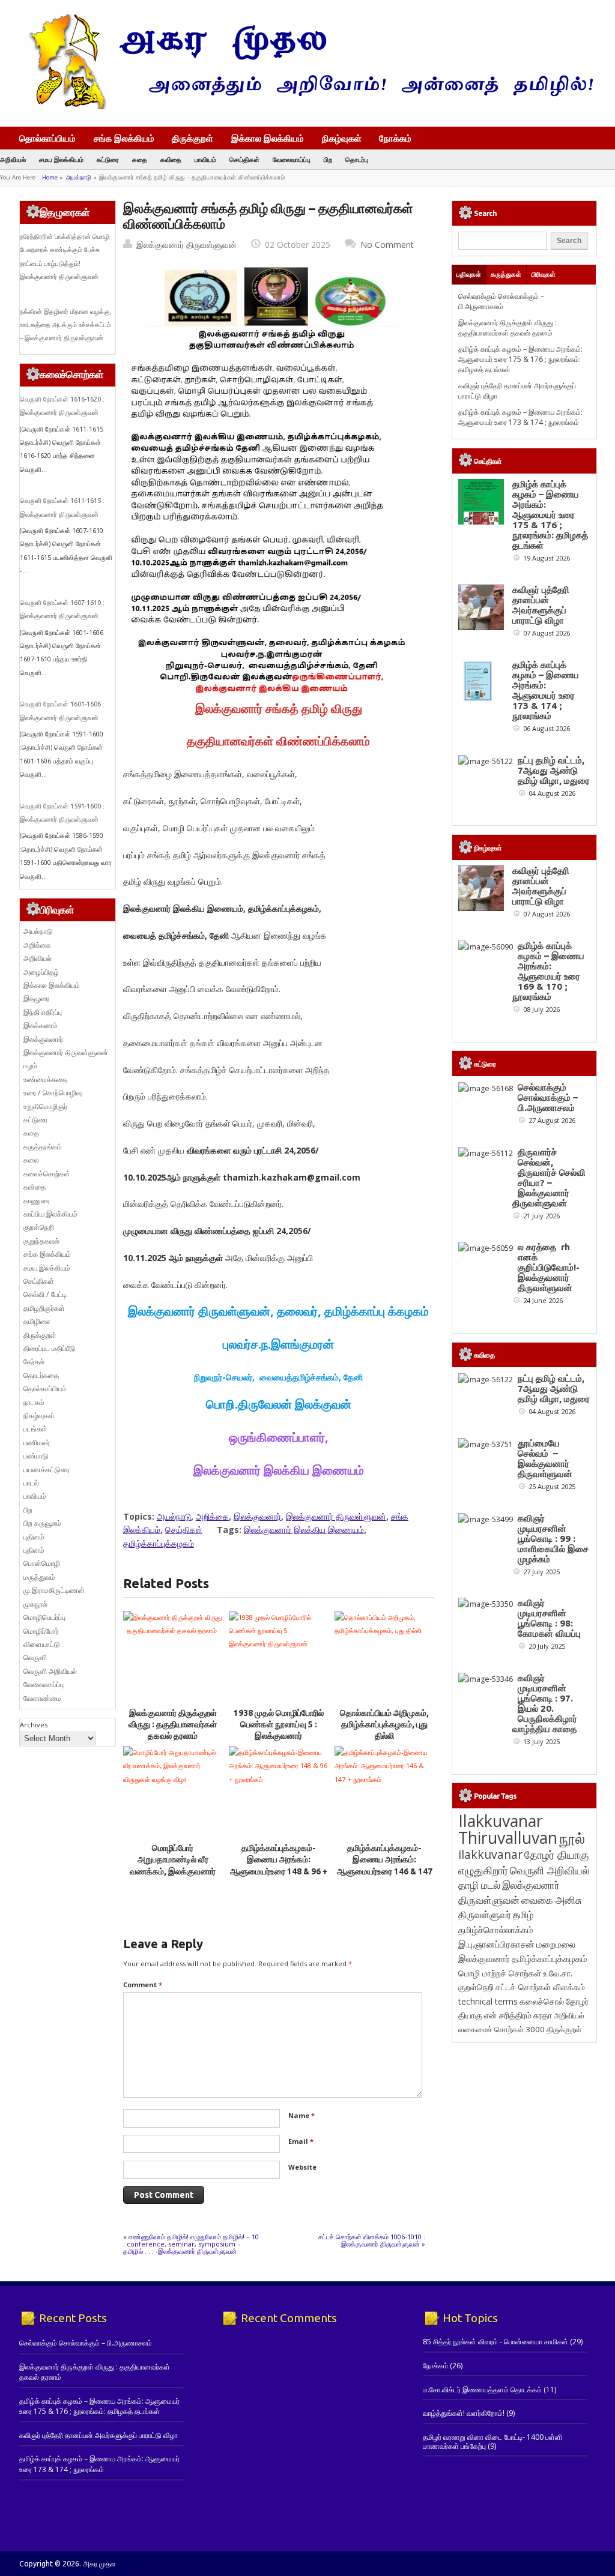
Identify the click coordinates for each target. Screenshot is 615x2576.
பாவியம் (205, 159)
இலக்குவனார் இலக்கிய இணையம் (304, 1530)
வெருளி (35, 1657)
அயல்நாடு (79, 177)
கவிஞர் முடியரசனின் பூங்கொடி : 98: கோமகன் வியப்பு (549, 1618)
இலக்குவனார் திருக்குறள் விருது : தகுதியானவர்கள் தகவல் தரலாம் (173, 1725)
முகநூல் (35, 1604)
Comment (143, 1985)
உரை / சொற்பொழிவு (53, 1093)
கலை (31, 1160)
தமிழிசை (37, 1321)
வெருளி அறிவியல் (50, 1671)
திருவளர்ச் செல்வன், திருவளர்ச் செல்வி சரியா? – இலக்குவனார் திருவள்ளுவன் (549, 1178)
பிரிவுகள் (544, 274)
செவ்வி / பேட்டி (45, 1294)
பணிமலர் (37, 1443)
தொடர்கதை (41, 1375)
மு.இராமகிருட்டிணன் (54, 1590)
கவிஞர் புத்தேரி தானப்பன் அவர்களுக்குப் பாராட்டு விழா (541, 605)
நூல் (572, 1838)
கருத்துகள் (506, 274)
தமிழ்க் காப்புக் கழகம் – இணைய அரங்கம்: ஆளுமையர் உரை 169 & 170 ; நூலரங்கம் (548, 971)
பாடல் (31, 1483)
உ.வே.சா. (558, 1973)
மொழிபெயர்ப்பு (44, 1617)
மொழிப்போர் (41, 1631)
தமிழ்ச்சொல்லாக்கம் (496, 1930)
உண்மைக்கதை (45, 1079)
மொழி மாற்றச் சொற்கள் (500, 1973)
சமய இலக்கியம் (61, 159)
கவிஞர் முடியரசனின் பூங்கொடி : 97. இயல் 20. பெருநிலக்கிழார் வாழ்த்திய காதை (545, 1703)
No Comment (387, 245)
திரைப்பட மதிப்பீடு (50, 1348)
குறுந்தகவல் (41, 1241)
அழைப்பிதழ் (41, 972)
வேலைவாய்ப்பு (292, 159)
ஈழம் (30, 1066)
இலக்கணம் (41, 1025)
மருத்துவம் (39, 1577)
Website (302, 2167)
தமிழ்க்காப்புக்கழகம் (159, 1543)
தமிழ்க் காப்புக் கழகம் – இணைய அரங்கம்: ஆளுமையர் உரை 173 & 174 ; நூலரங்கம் (520, 417)
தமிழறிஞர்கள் (44, 1308)
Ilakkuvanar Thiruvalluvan (508, 1829)
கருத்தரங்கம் (43, 1147)
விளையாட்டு (42, 1644)
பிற (328, 159)
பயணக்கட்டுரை (47, 1470)
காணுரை (37, 1201)
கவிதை (171, 159)
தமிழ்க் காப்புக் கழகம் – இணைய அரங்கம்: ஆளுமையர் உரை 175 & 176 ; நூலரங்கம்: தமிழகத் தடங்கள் (520, 360)
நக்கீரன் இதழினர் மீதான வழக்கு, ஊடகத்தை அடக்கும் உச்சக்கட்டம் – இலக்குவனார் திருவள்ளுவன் (66, 325)
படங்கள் (35, 1429)
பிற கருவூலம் (42, 1523)
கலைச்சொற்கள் (47, 1174)
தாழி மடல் (479, 1885)
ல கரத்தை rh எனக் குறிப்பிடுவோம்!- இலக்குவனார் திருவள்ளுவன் (549, 1267)
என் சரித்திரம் (508, 2015)
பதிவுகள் (469, 274)
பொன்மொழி (42, 1563)
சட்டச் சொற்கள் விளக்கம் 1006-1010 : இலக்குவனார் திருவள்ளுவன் (372, 2240)
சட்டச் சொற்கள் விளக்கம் (540, 1987)
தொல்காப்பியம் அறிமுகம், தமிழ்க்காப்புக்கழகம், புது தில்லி (384, 1725)
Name (301, 2115)
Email (301, 2141)
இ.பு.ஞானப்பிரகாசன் (496, 1944)
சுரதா (543, 2015)
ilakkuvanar (490, 1854)
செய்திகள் (244, 159)
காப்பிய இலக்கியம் (50, 1214)
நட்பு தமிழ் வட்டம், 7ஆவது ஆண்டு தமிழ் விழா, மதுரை (554, 770)
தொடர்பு (357, 159)
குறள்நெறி (39, 1227)
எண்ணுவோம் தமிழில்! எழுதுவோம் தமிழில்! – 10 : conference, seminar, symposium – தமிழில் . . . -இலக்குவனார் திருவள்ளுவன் (191, 2244)
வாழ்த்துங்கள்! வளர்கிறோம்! (464, 2413)
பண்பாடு (36, 1456)
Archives (34, 1725)
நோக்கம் (395, 139)
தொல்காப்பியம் (47, 138)
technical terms (488, 2001)
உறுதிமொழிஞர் (45, 1106)
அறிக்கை (212, 1516)
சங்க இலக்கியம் (124, 138)
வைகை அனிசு (552, 1900)
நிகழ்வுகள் (342, 138)
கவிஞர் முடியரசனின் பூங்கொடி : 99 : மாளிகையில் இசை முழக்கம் (553, 1539)
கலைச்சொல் (542, 2001)
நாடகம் (34, 1402)
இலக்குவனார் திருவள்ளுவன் (186, 245)
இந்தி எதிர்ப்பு (43, 1012)
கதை (140, 159)
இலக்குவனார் (257, 1516)
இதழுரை (36, 998)
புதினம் (34, 1537)
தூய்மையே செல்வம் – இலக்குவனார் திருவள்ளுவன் (545, 1458)
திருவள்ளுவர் (485, 1914)
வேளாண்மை (42, 1698)
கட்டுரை (108, 159)
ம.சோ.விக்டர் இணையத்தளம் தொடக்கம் (482, 2390)
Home (50, 177)
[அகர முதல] (306, 107)
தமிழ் (523, 1915)
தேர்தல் (34, 1362)
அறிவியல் (13, 159)
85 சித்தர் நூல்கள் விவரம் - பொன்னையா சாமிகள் (495, 2342)
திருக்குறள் (192, 138)
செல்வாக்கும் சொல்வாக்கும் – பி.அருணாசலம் (501, 301)
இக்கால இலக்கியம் (268, 138)
